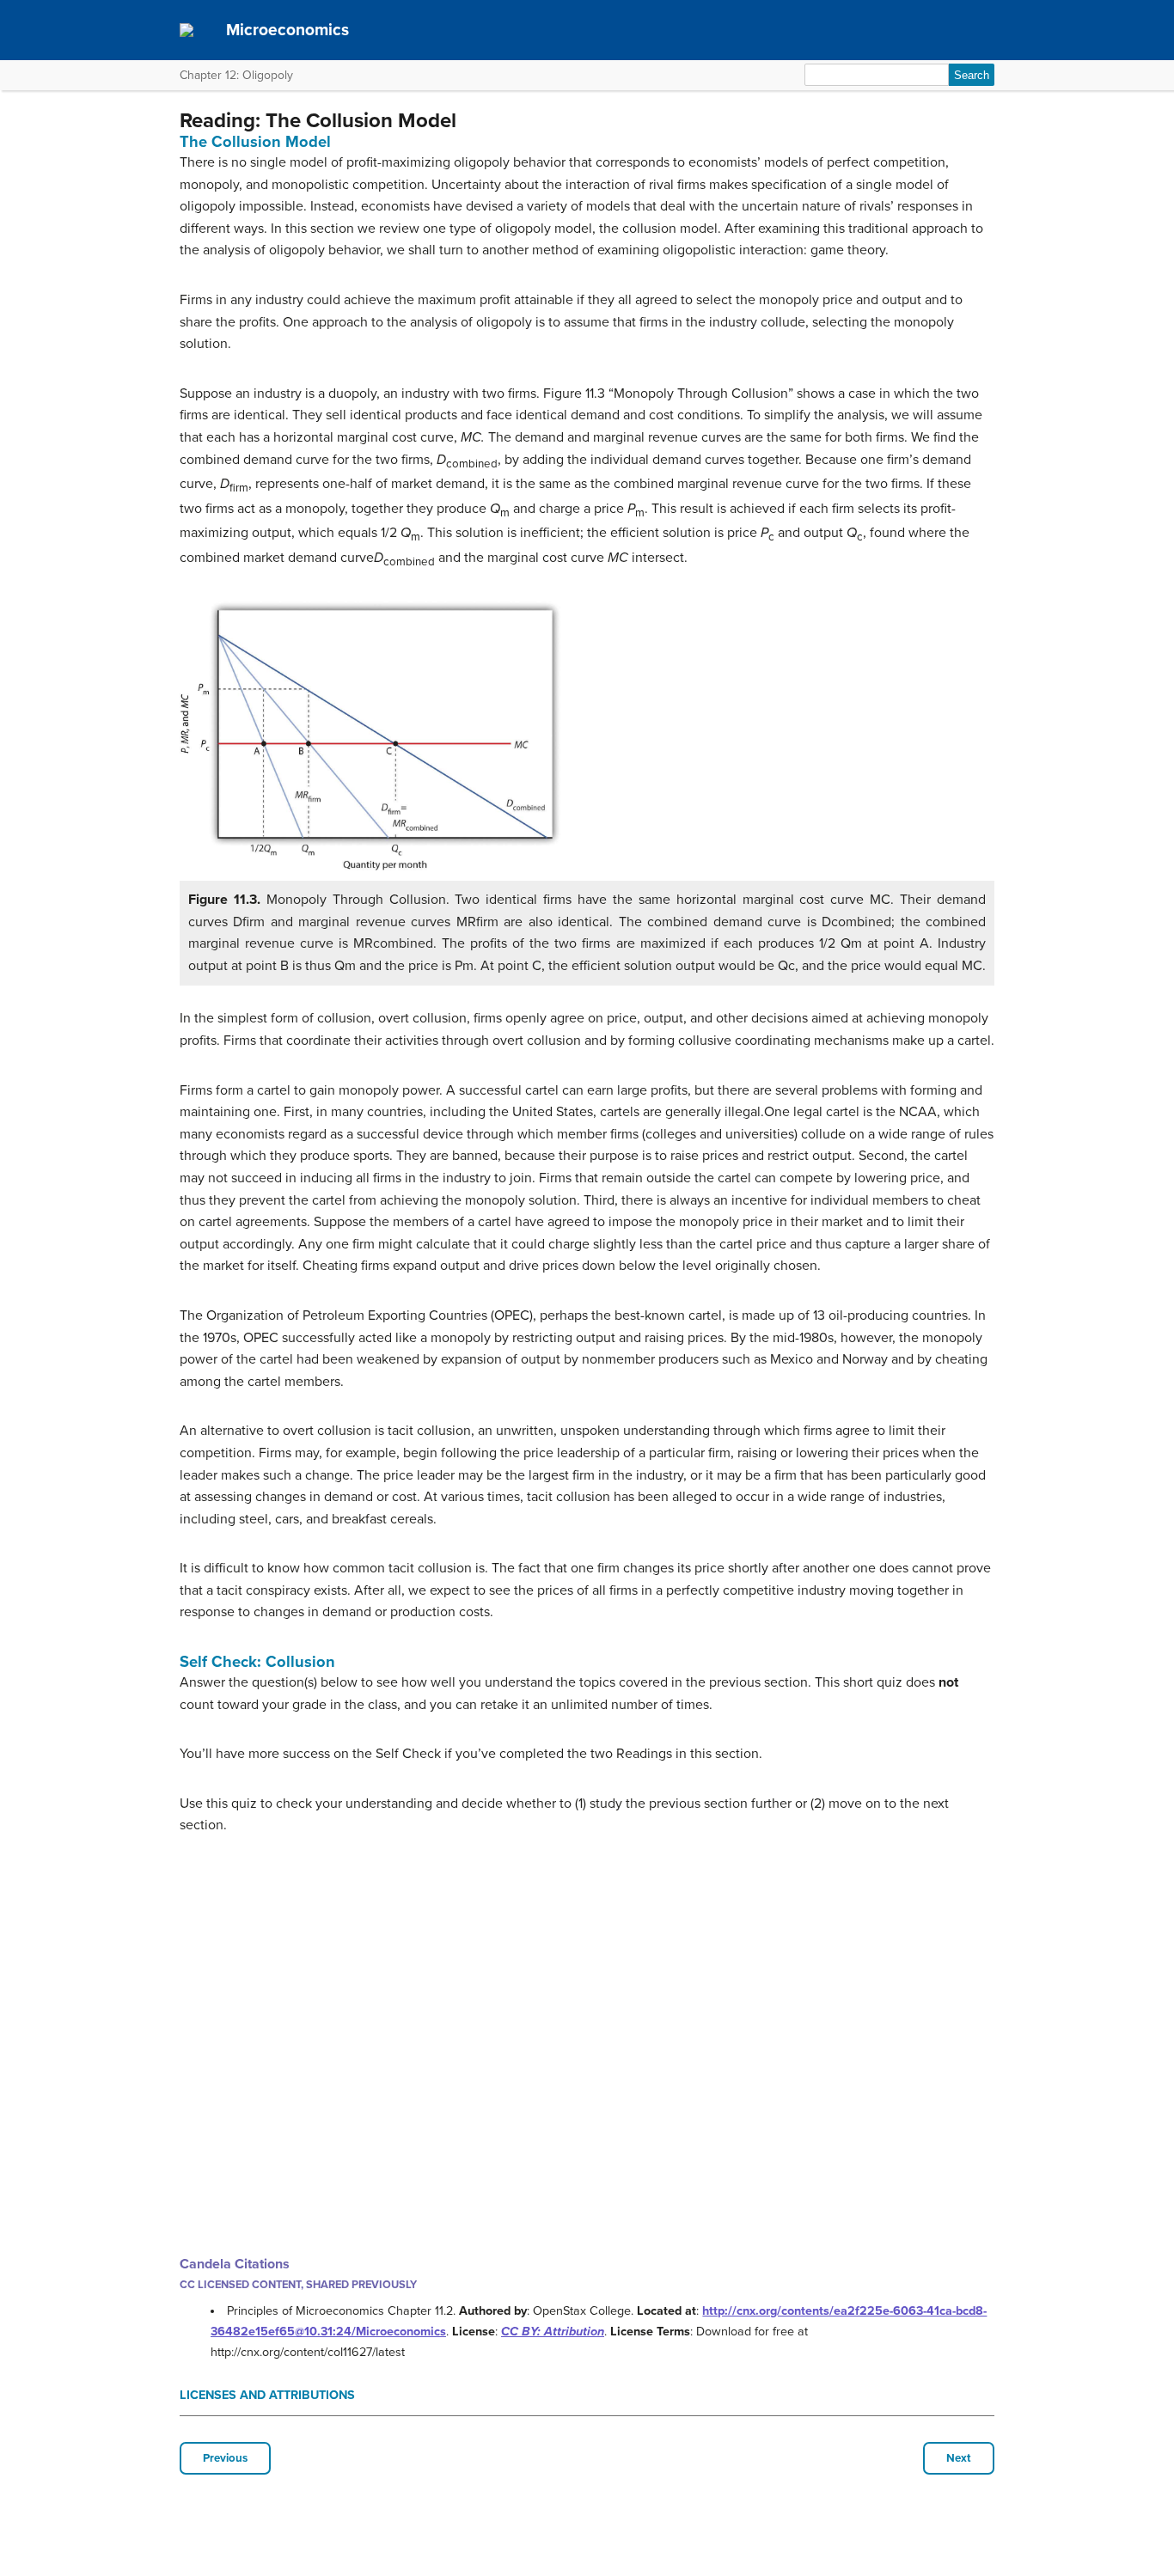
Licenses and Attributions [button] (267, 2395)
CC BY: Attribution (553, 2332)
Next (959, 2458)
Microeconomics (287, 30)
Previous (225, 2458)
